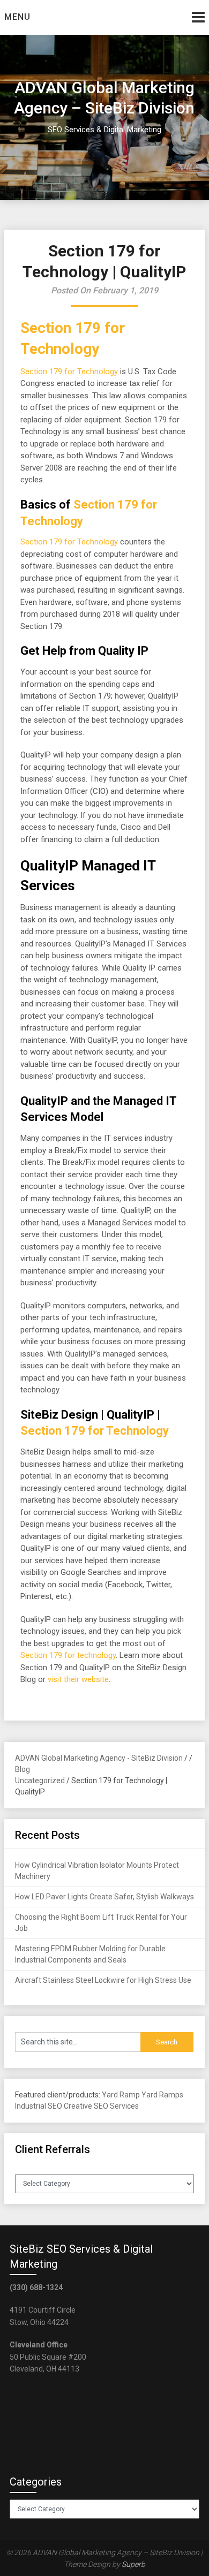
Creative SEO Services (101, 2106)
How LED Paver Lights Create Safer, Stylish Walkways (104, 1897)
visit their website (78, 1679)
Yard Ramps (162, 2095)
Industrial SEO (39, 2106)
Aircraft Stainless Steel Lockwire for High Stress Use (103, 1980)
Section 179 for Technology (69, 372)
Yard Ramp (121, 2095)
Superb (133, 2564)
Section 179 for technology (68, 1655)
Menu (17, 17)
